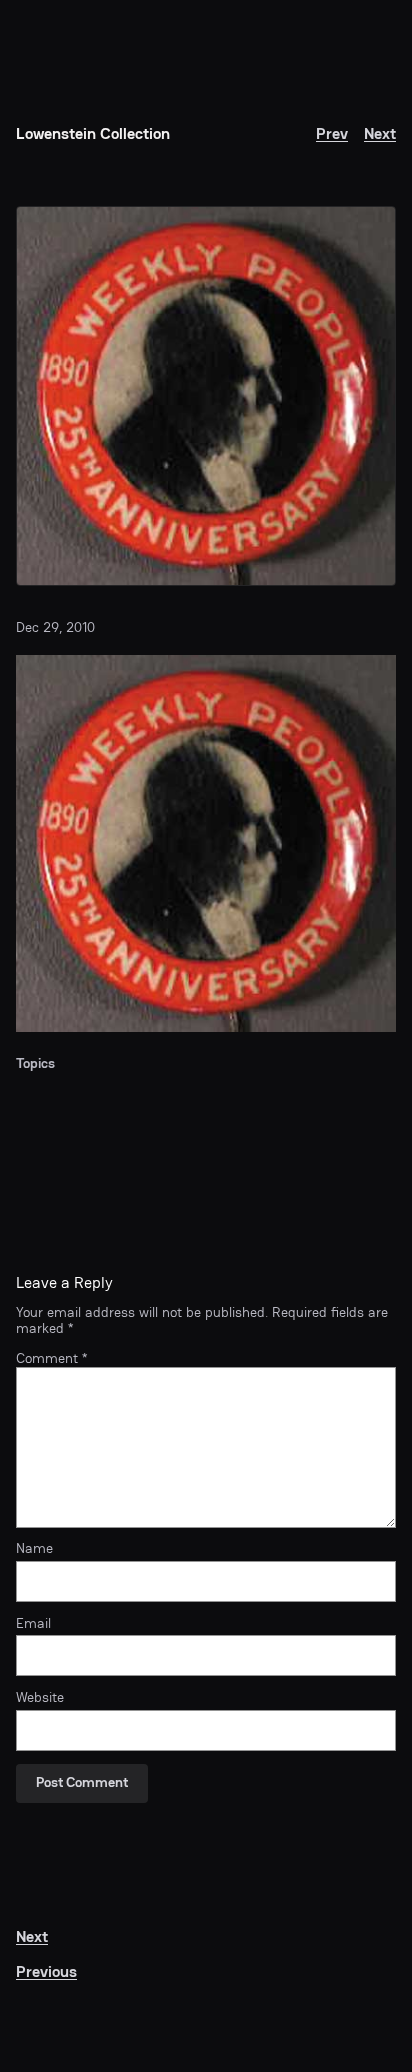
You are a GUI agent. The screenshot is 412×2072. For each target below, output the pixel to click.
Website (40, 1698)
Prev (332, 133)
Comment (51, 1358)
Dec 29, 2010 (55, 627)
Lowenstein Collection (93, 133)
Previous (46, 1971)
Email (33, 1624)
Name (34, 1549)
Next (380, 133)
